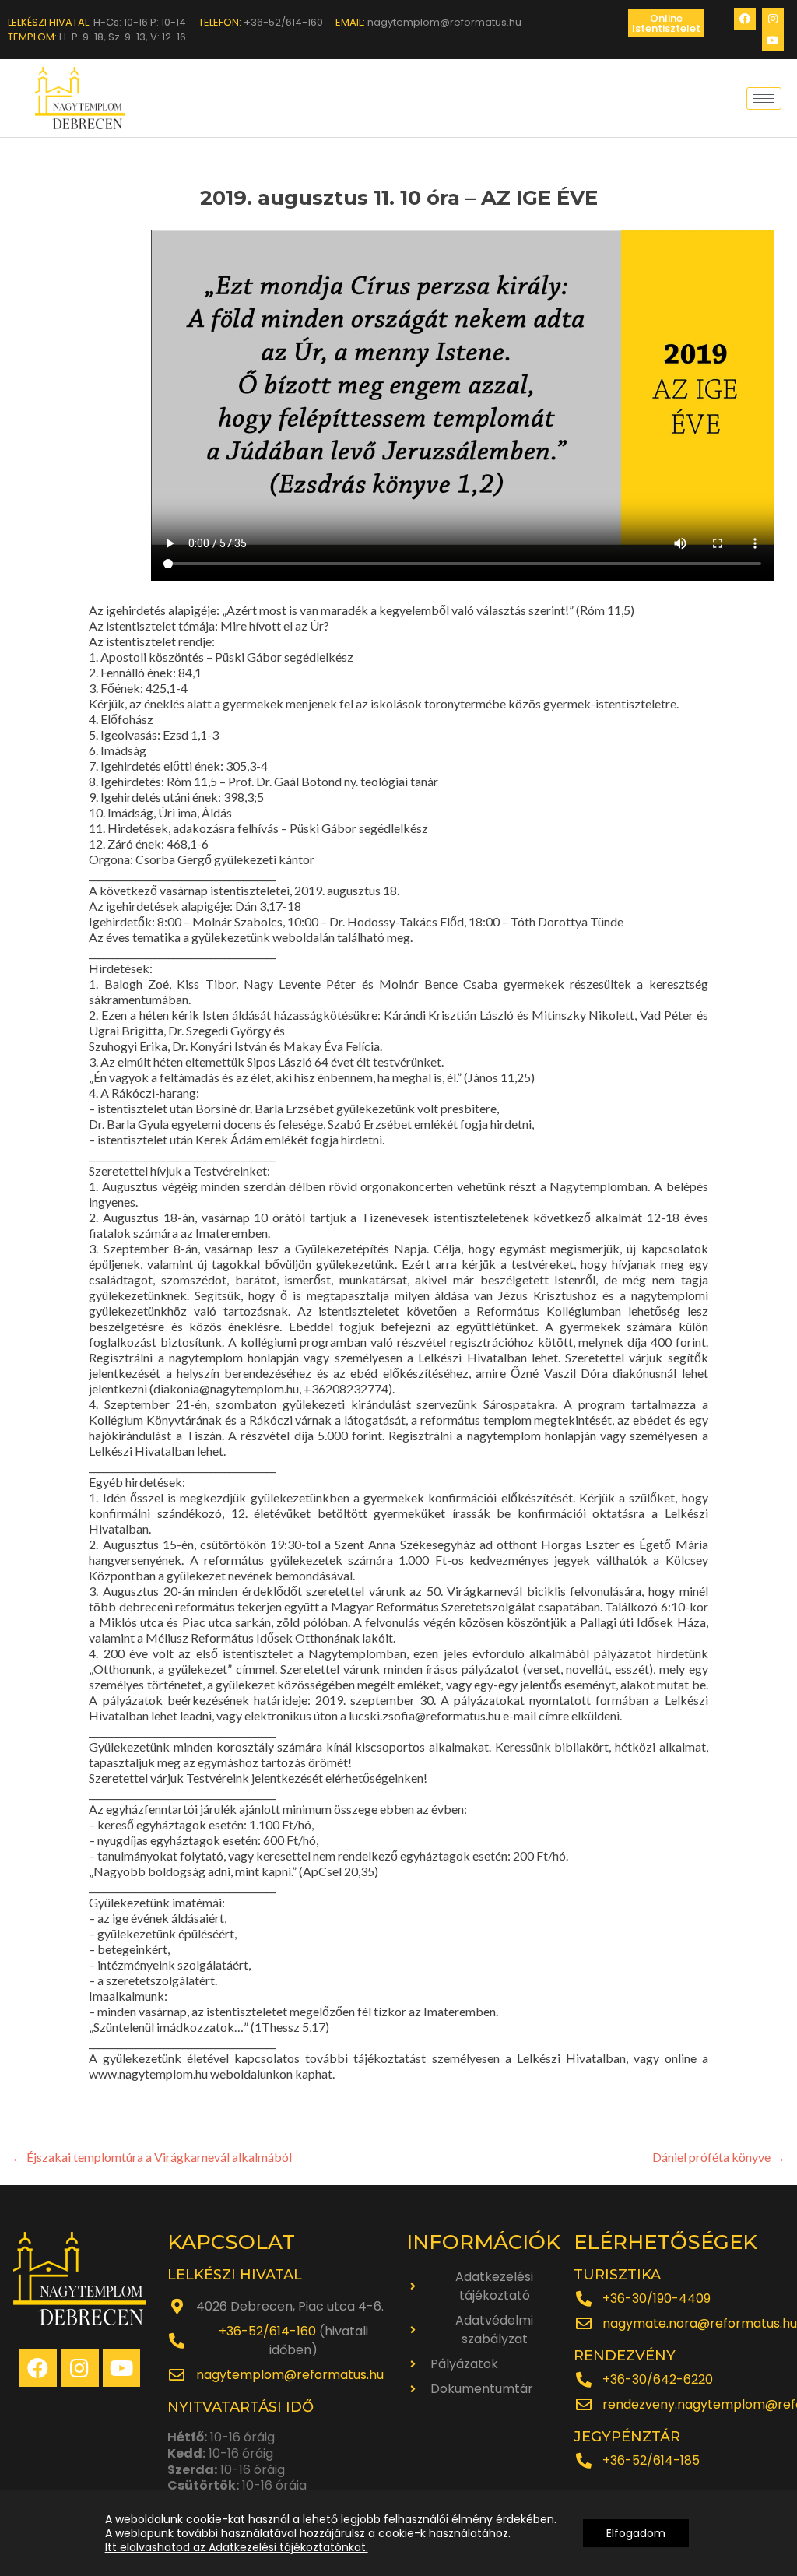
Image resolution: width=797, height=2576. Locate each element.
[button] (666, 23)
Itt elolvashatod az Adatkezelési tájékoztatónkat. (237, 2547)
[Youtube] (773, 40)
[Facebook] (745, 19)
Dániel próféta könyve (719, 2157)
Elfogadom (636, 2533)
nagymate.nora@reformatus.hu (700, 2323)
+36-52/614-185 (651, 2460)
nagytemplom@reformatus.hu (290, 2375)
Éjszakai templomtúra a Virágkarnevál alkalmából (152, 2157)
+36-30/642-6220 (658, 2379)
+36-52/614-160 (267, 2331)
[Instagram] (773, 19)
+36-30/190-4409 (657, 2298)
